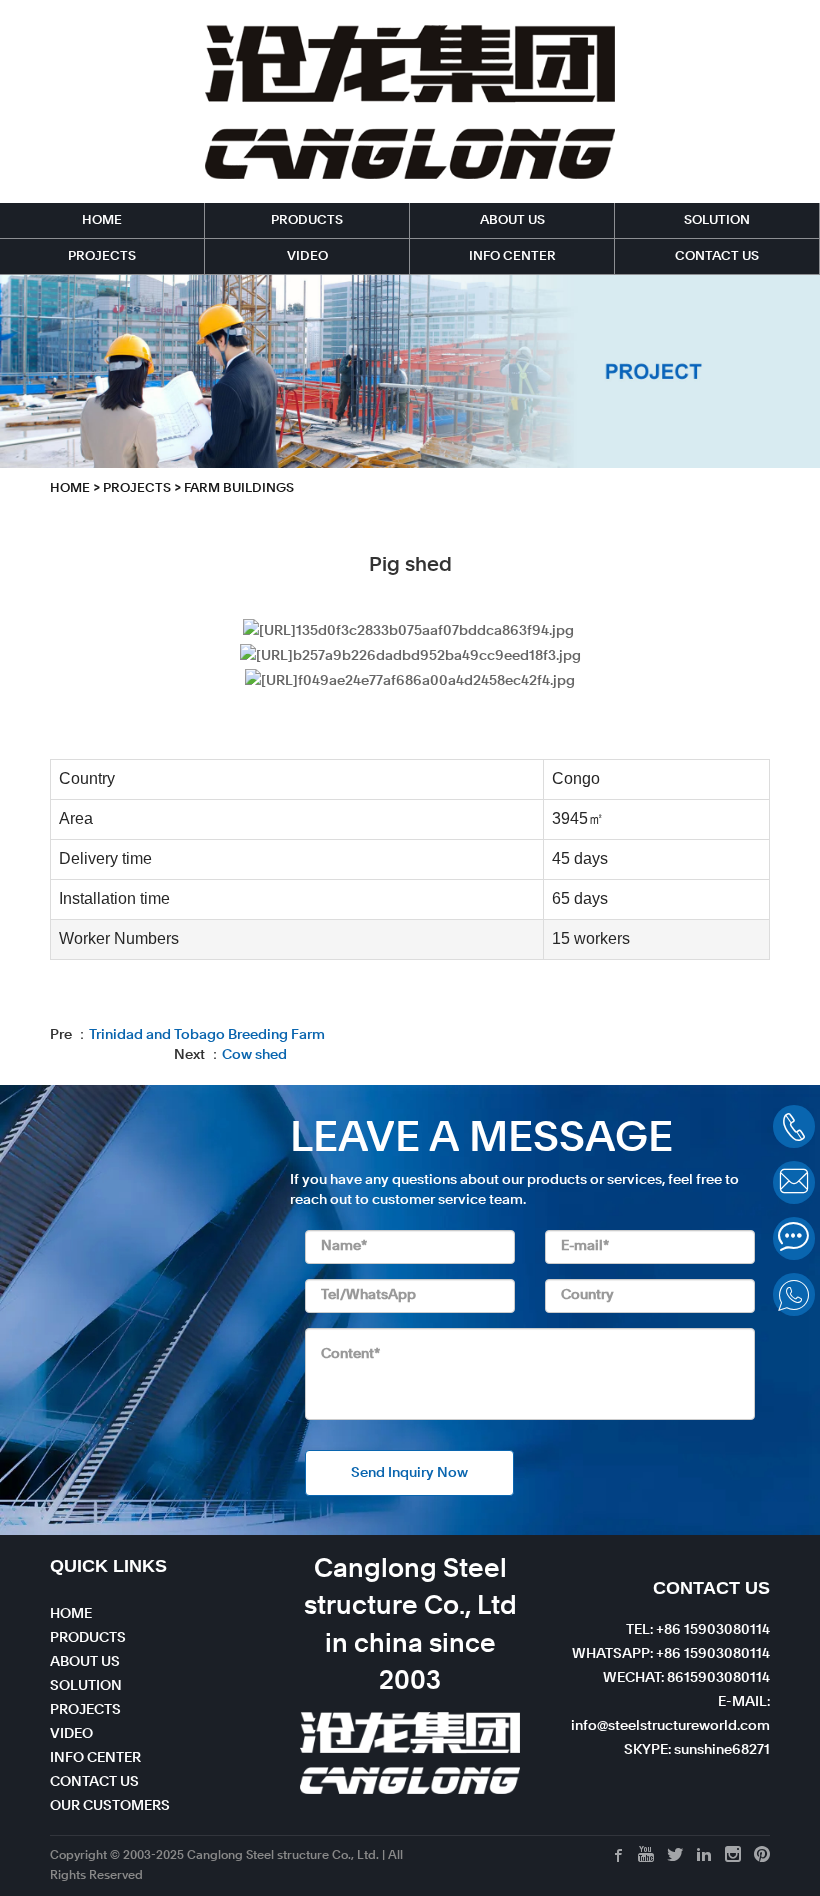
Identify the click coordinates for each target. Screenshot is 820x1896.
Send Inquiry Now (409, 1473)
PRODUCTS (307, 220)
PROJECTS (102, 256)
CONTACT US (717, 256)
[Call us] (794, 1126)
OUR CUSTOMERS (110, 1806)
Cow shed (254, 1055)
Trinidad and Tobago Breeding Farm (207, 1035)
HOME (102, 220)
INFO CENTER (512, 256)
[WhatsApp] (794, 1294)
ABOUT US (512, 220)
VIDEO (307, 256)
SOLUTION (717, 220)
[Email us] (794, 1182)
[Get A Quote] (794, 1238)
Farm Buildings (239, 488)
